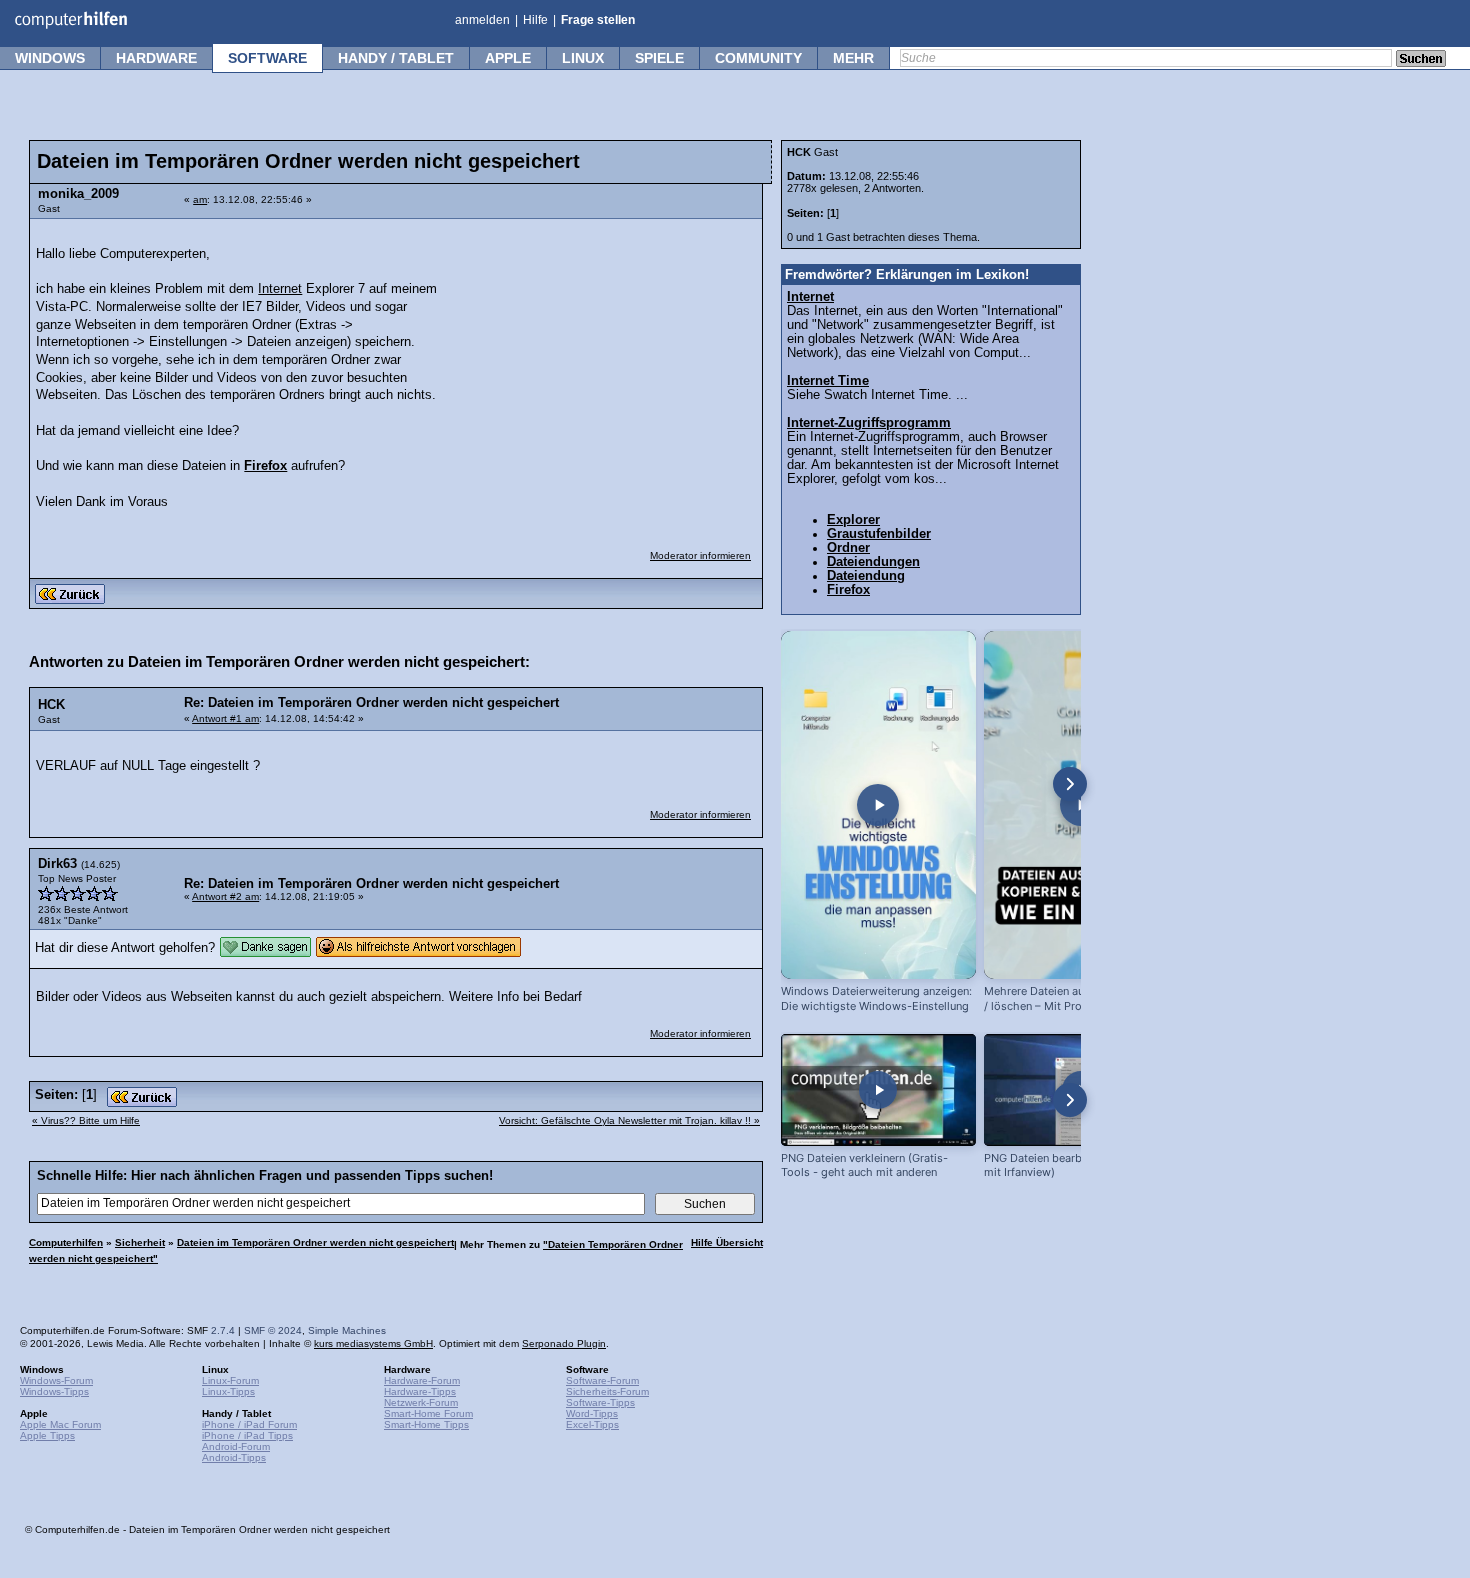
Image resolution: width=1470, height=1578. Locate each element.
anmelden (482, 20)
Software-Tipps (600, 1402)
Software (267, 58)
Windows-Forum (56, 1380)
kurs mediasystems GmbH (373, 1343)
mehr (853, 58)
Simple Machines (347, 1330)
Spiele (659, 58)
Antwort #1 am (225, 718)
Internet (280, 289)
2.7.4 (223, 1330)
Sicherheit (140, 1242)
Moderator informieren (700, 555)
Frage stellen (598, 20)
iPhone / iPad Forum (249, 1424)
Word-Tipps (592, 1413)
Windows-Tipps (54, 1391)
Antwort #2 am (225, 896)
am (200, 199)
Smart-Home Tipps (426, 1424)
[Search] (1421, 60)
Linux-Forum (230, 1380)
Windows (50, 58)
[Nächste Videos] (1070, 784)
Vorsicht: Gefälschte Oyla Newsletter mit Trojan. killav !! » (629, 1120)
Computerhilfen (66, 1242)
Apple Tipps (47, 1435)
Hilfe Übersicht (727, 1242)
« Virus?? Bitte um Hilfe (86, 1120)
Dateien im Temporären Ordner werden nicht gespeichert (315, 1242)
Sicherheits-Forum (607, 1391)
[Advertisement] (602, 355)
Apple (508, 58)
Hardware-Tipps (420, 1391)
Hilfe (535, 20)
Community (758, 58)
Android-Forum (236, 1446)
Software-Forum (602, 1380)
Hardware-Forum (422, 1380)
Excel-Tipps (592, 1424)
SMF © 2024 (273, 1330)
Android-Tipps (234, 1457)
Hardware (156, 58)
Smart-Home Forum (428, 1413)
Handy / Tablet (396, 58)
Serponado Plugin (564, 1343)
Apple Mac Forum (60, 1424)
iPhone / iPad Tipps (247, 1435)
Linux (583, 58)
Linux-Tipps (228, 1391)
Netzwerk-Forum (421, 1402)
